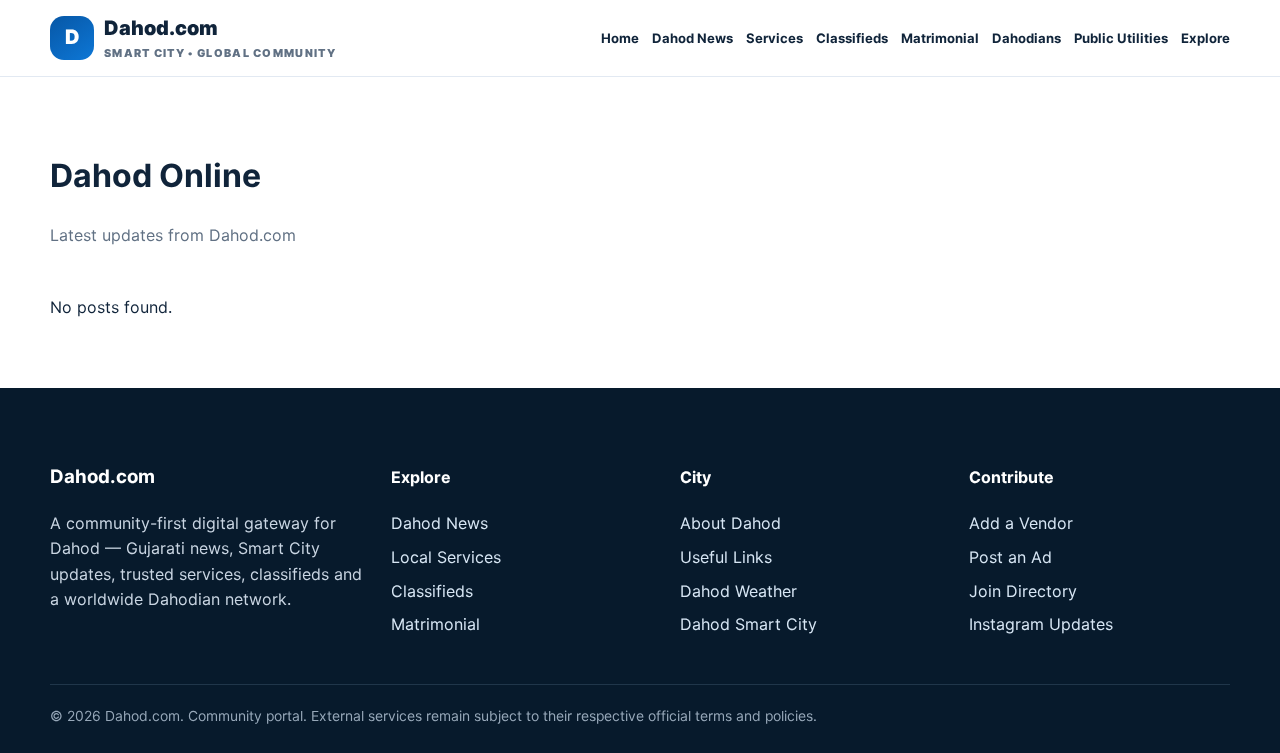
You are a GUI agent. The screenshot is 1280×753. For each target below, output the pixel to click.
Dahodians (1026, 38)
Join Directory (1023, 591)
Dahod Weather (738, 591)
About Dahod (730, 523)
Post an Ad (1010, 557)
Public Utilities (1121, 38)
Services (774, 38)
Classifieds (852, 38)
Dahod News (692, 38)
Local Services (446, 557)
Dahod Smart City (748, 624)
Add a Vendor (1021, 523)
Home (620, 38)
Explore (1205, 38)
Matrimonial (940, 38)
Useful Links (726, 557)
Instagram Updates (1041, 624)
